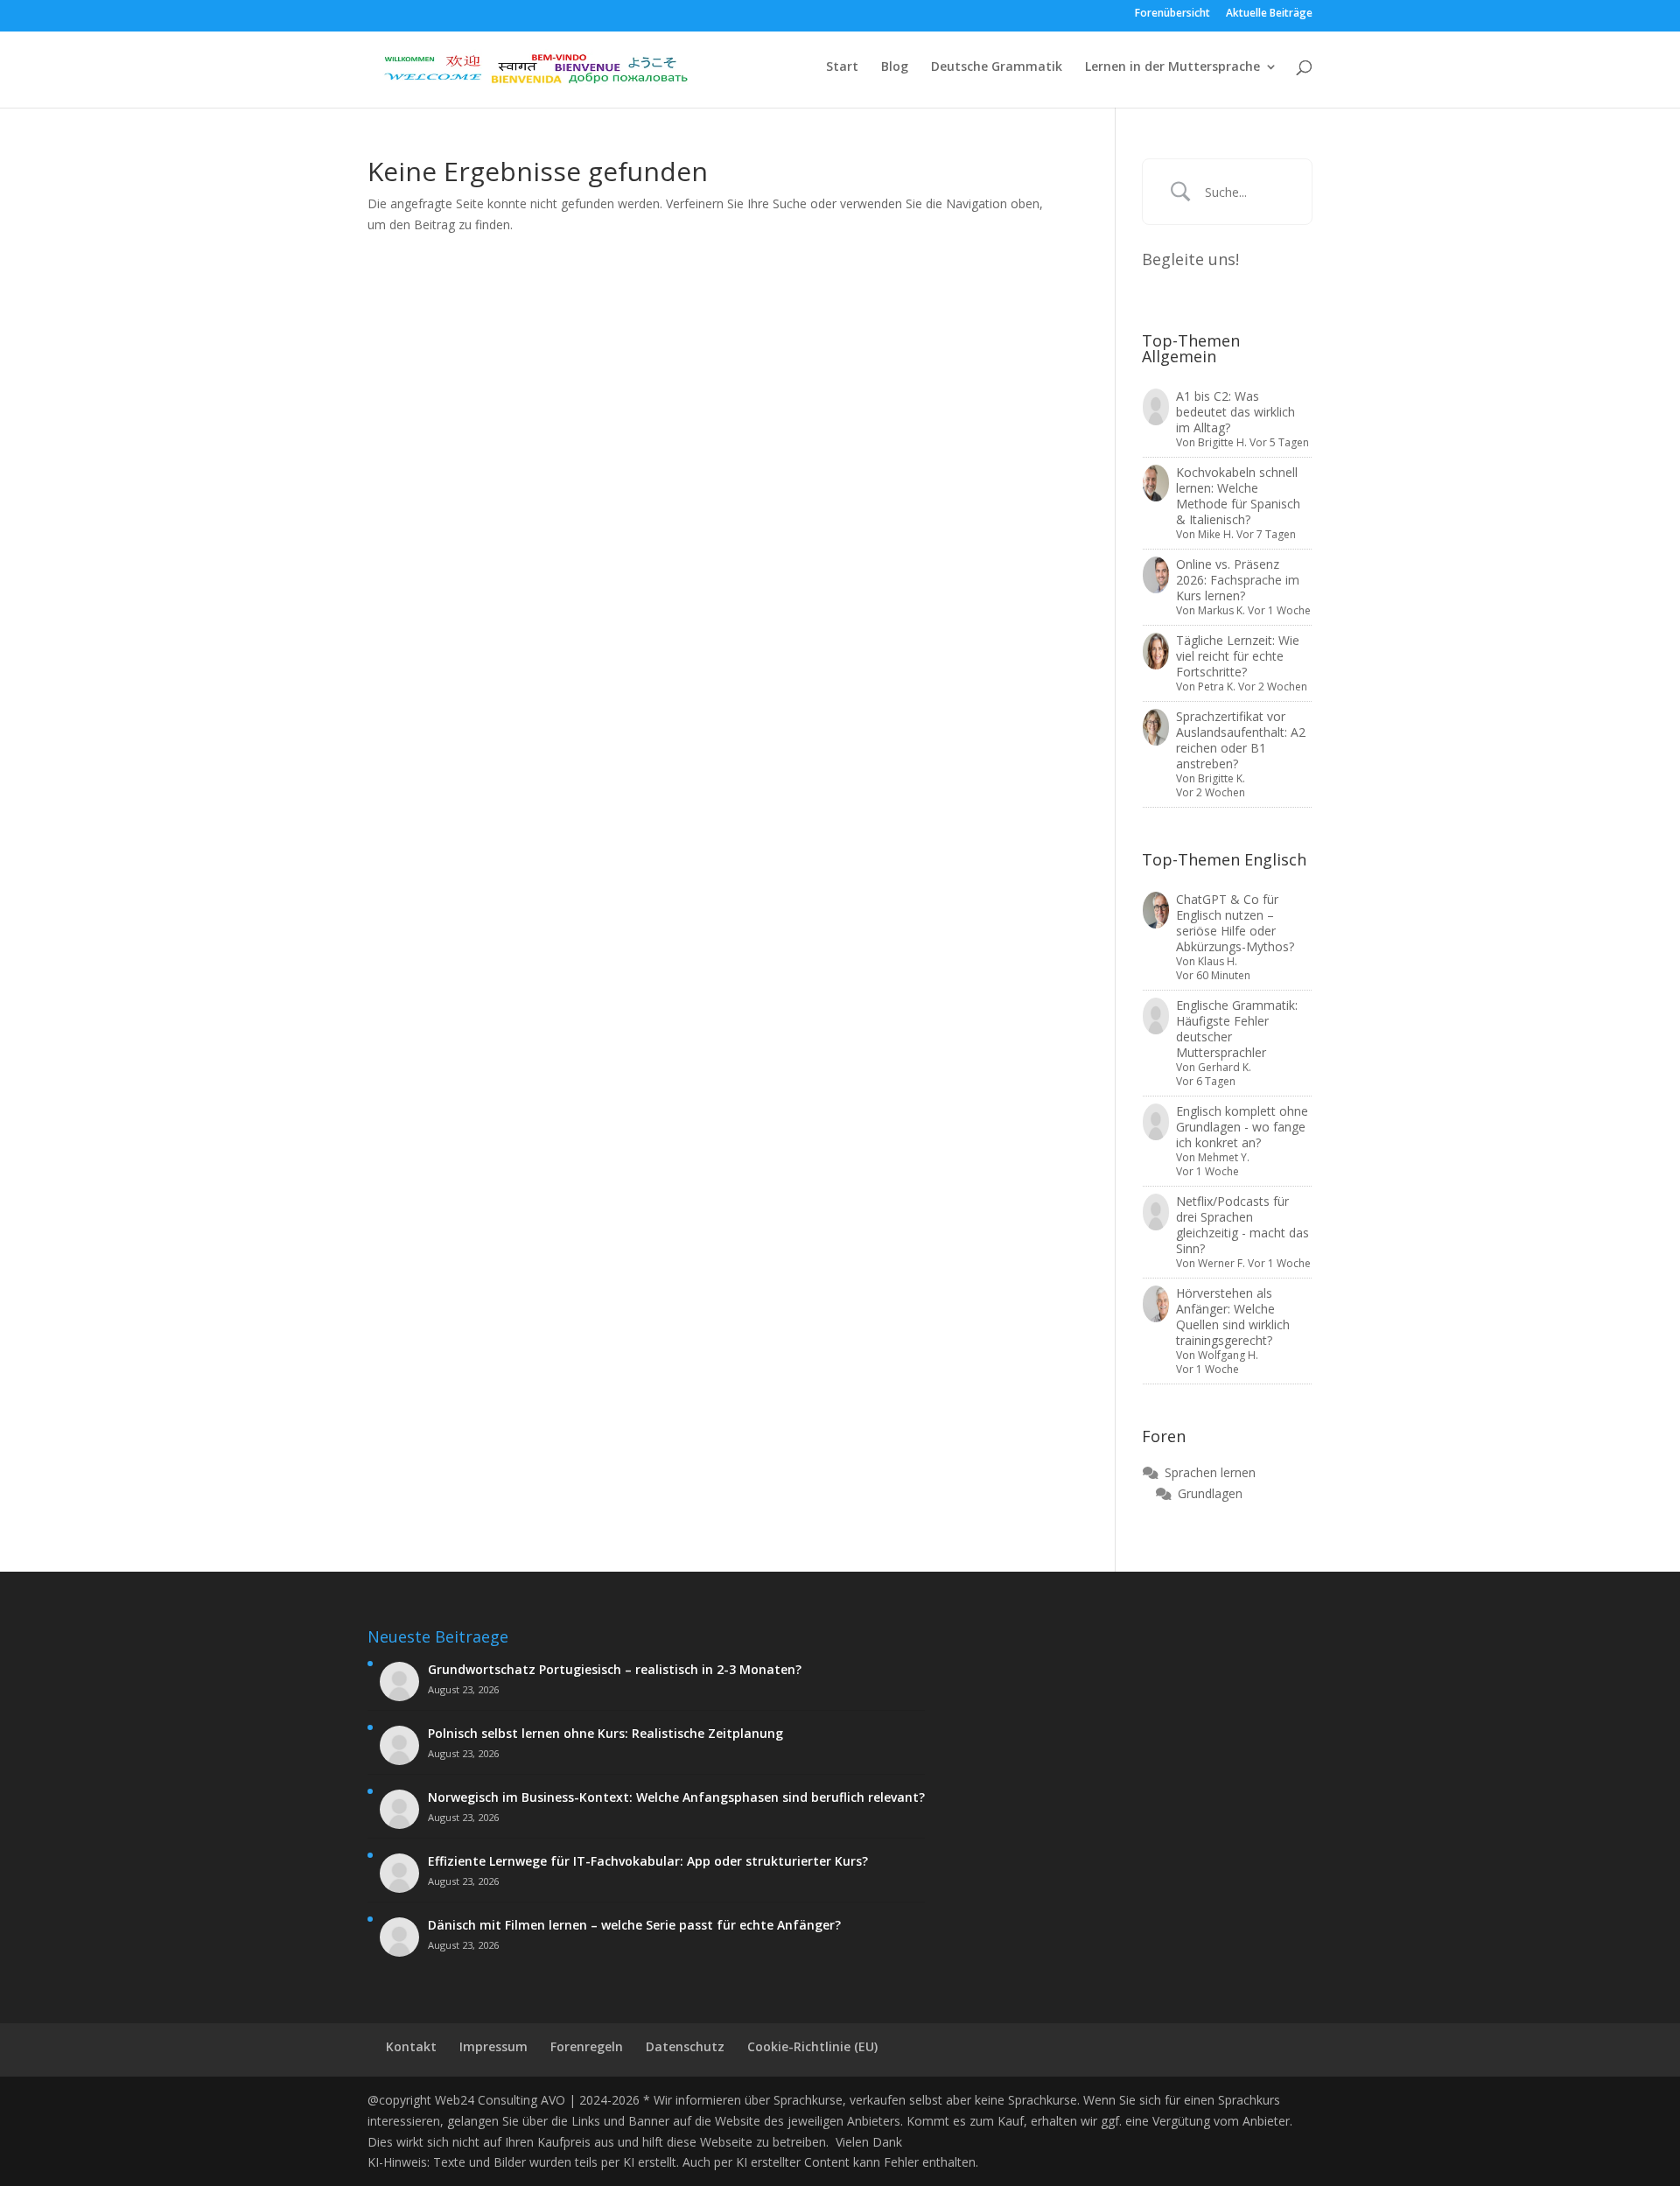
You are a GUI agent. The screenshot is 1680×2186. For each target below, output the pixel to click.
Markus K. (1221, 610)
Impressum (493, 2046)
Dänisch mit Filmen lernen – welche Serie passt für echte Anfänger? (634, 1925)
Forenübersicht (1172, 14)
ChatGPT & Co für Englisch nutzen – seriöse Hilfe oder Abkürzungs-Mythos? (1235, 923)
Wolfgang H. (1228, 1355)
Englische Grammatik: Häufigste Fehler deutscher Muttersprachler (1237, 1029)
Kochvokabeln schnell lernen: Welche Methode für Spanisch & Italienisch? (1238, 496)
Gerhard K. (1225, 1067)
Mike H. (1216, 534)
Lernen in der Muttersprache (1172, 67)
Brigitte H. (1222, 442)
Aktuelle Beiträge (1269, 14)
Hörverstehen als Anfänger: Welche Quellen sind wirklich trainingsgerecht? (1233, 1317)
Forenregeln (587, 2046)
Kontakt (411, 2046)
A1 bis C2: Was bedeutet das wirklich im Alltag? (1235, 412)
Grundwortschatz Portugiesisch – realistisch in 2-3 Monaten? (615, 1670)
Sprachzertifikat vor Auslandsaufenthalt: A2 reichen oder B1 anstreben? (1241, 740)
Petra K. (1217, 687)
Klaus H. (1218, 961)
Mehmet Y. (1224, 1157)
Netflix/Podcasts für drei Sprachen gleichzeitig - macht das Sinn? (1242, 1225)
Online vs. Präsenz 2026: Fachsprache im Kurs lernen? (1238, 580)
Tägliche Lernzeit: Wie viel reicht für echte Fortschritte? (1238, 656)
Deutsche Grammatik (997, 67)
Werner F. (1221, 1263)
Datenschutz (685, 2046)
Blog (895, 67)
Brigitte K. (1221, 778)
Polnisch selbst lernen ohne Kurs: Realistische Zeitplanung (605, 1734)
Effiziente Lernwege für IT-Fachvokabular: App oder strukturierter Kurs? (648, 1861)
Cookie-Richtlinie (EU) (812, 2046)
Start (842, 67)
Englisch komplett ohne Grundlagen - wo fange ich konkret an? (1242, 1127)
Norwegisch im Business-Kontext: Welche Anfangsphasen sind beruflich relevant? (676, 1797)
